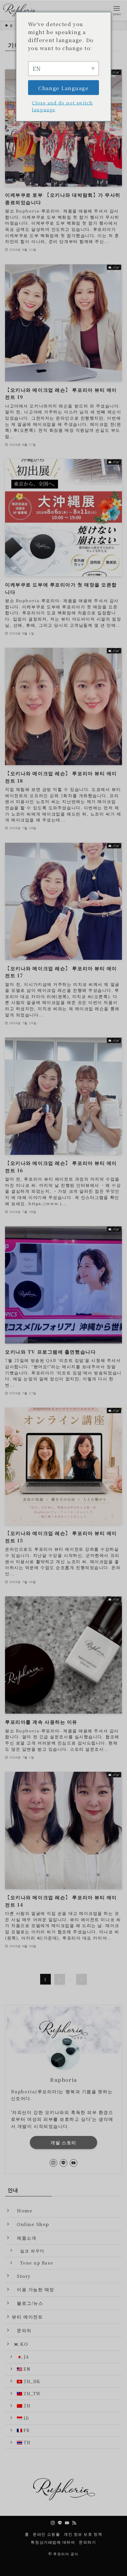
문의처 (22, 2330)
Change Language (63, 88)
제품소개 (24, 2238)
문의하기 (87, 2542)
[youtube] (74, 2163)
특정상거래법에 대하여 (53, 2542)
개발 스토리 (63, 2142)
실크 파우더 (30, 2251)
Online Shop (31, 2224)
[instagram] (53, 2163)
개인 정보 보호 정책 (83, 2534)
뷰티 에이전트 (27, 2316)
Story (21, 2276)
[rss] (74, 2523)
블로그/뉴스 (27, 2303)
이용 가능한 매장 (33, 2289)
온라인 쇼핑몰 (46, 2534)
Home (22, 2210)
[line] (63, 2163)
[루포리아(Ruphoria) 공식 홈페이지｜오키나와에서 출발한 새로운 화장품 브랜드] (21, 10)
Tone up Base (34, 2263)
